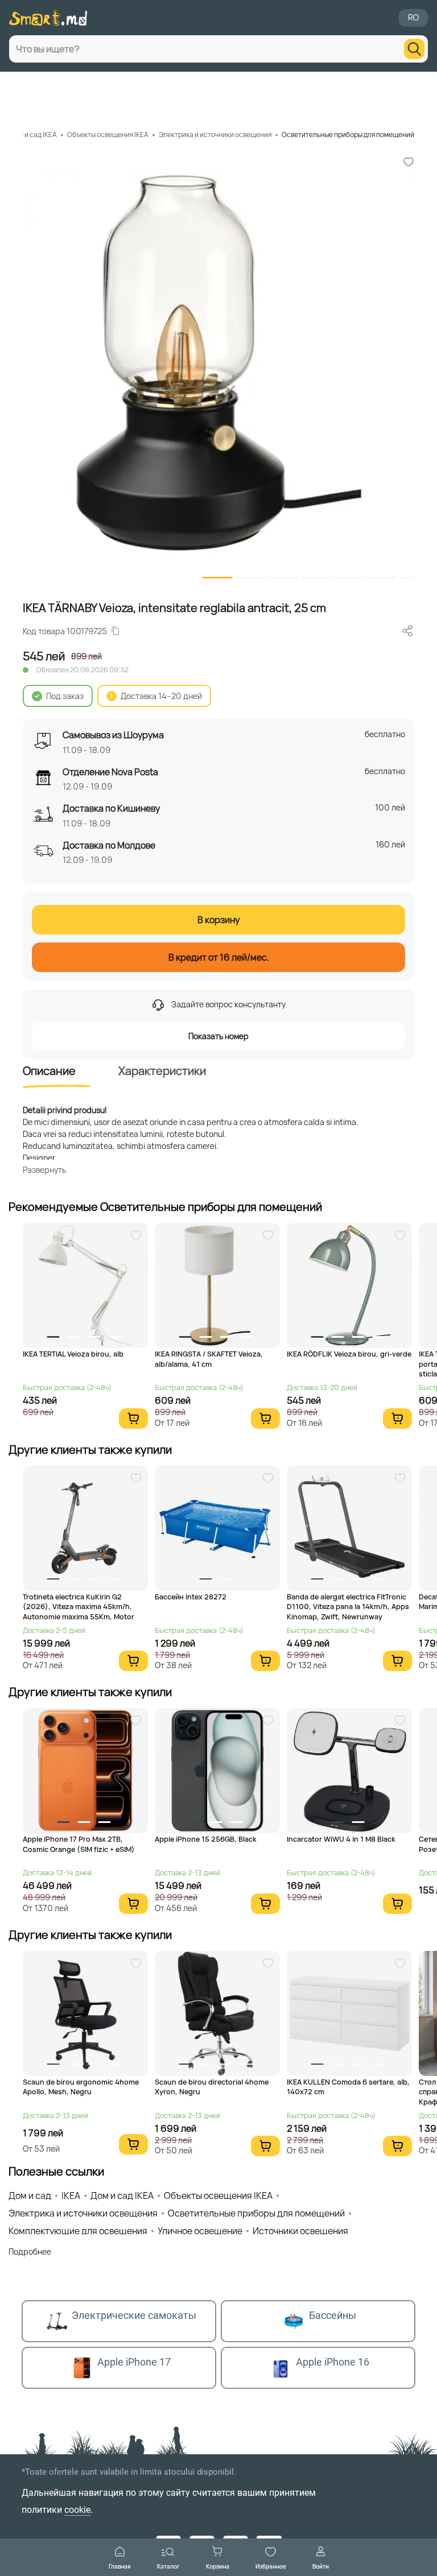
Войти (321, 2566)
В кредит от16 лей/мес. (219, 957)
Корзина (218, 2566)
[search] (414, 49)
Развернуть (44, 1170)
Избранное (271, 2566)
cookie (77, 2510)
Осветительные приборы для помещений (348, 135)
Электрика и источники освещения (215, 135)
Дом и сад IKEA (33, 135)
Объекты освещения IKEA (108, 135)
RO (413, 17)
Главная (120, 2566)
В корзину (218, 920)
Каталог (168, 2566)
